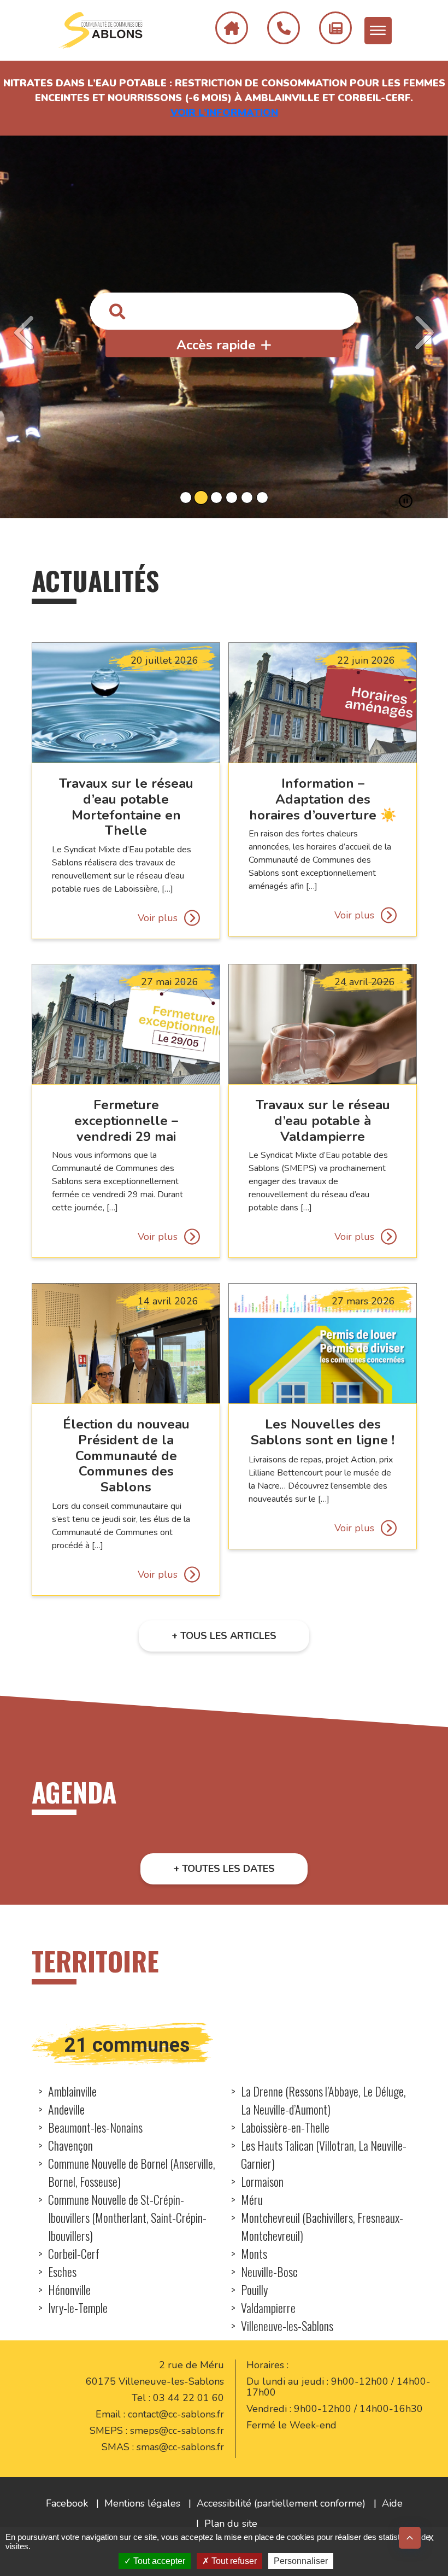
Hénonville (69, 2290)
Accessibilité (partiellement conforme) (281, 2503)
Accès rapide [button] (216, 346)
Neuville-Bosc (269, 2271)
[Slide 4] (232, 497)
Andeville (66, 2109)
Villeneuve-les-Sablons (287, 2326)
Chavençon (70, 2145)
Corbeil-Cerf (74, 2253)
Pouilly (254, 2290)
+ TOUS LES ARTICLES (224, 1636)
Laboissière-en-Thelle (285, 2127)
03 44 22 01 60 (188, 2398)
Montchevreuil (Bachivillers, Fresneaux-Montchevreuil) (322, 2226)
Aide (392, 2503)
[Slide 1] (186, 497)
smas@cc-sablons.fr (180, 2447)
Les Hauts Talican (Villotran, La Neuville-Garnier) (324, 2154)
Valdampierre (268, 2308)
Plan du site (231, 2524)
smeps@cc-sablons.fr (177, 2431)
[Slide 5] (247, 497)
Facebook (67, 2503)
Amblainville (72, 2091)
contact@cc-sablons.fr (176, 2414)
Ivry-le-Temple (78, 2308)
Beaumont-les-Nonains (95, 2127)
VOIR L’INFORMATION (224, 113)
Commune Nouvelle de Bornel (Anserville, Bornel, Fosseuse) (132, 2172)
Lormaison (262, 2181)
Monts (254, 2253)
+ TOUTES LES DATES (224, 1869)
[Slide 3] (216, 497)
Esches (62, 2271)
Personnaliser (301, 2561)
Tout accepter (158, 2561)
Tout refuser (233, 2561)
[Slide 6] (262, 497)
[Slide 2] (201, 497)
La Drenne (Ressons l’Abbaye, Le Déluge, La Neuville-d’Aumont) (323, 2100)
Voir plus (157, 918)
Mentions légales (142, 2503)
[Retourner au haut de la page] (410, 2538)
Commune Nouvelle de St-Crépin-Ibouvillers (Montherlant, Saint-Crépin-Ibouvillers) (127, 2217)
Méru (252, 2199)
